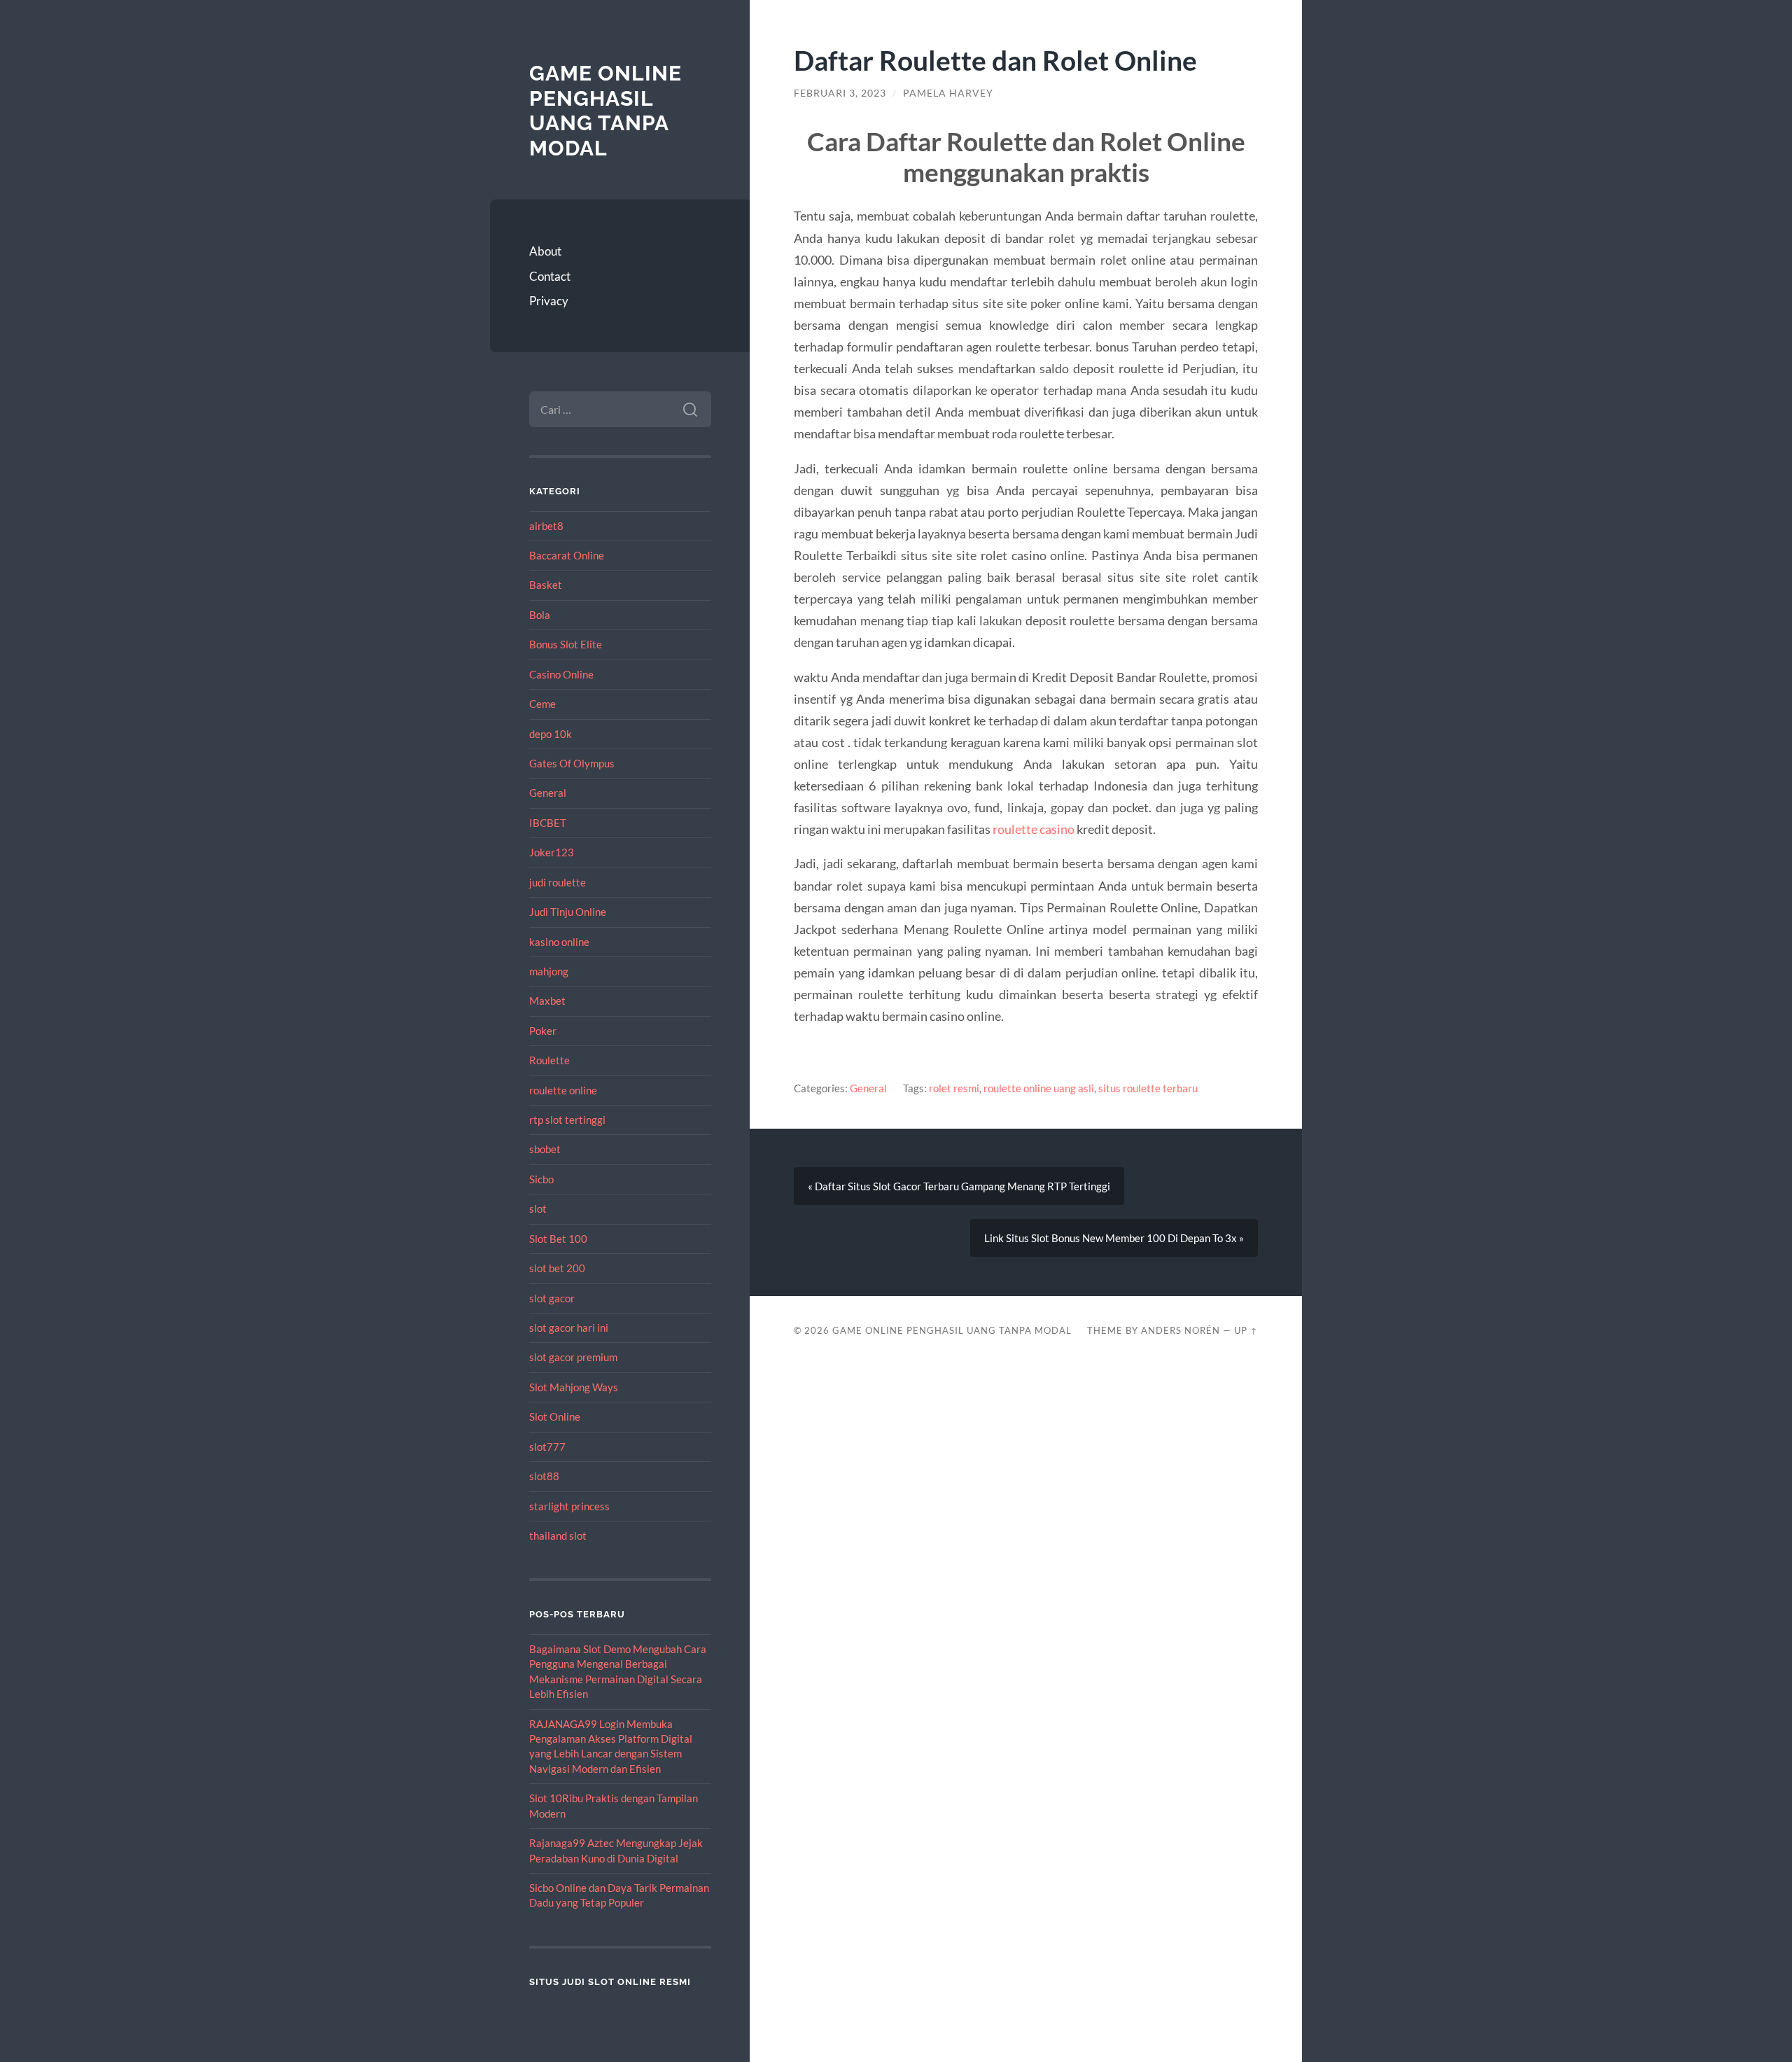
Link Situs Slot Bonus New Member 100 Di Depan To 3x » (1114, 1238)
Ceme (542, 704)
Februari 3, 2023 (840, 93)
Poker (543, 1031)
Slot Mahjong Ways (574, 1387)
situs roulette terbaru (1148, 1088)
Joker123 (552, 852)
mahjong (549, 971)
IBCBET (548, 823)
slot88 (544, 1476)
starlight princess (569, 1506)
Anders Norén (1181, 1330)
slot (538, 1208)
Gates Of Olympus (572, 763)
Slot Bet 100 (558, 1239)
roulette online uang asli (1039, 1088)
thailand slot (558, 1535)
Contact (550, 276)
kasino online (559, 942)
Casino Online (561, 674)
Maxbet (547, 1001)
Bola (540, 615)
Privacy (549, 301)
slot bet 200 (557, 1268)
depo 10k (551, 734)
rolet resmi (954, 1088)
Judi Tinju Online (568, 912)
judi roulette (558, 882)
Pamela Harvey (948, 93)
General (548, 793)
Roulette (549, 1060)
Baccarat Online (567, 555)
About (545, 251)
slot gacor (552, 1298)
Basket (546, 585)
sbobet (545, 1149)
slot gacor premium (573, 1357)
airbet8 (546, 526)
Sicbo (541, 1179)
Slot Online (555, 1416)
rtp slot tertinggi (567, 1120)
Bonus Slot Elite (566, 644)
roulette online (563, 1090)
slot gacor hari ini (569, 1328)
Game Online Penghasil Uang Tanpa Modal (605, 111)
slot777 (547, 1447)
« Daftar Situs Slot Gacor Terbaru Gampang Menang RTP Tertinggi (959, 1186)
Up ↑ (1246, 1330)
